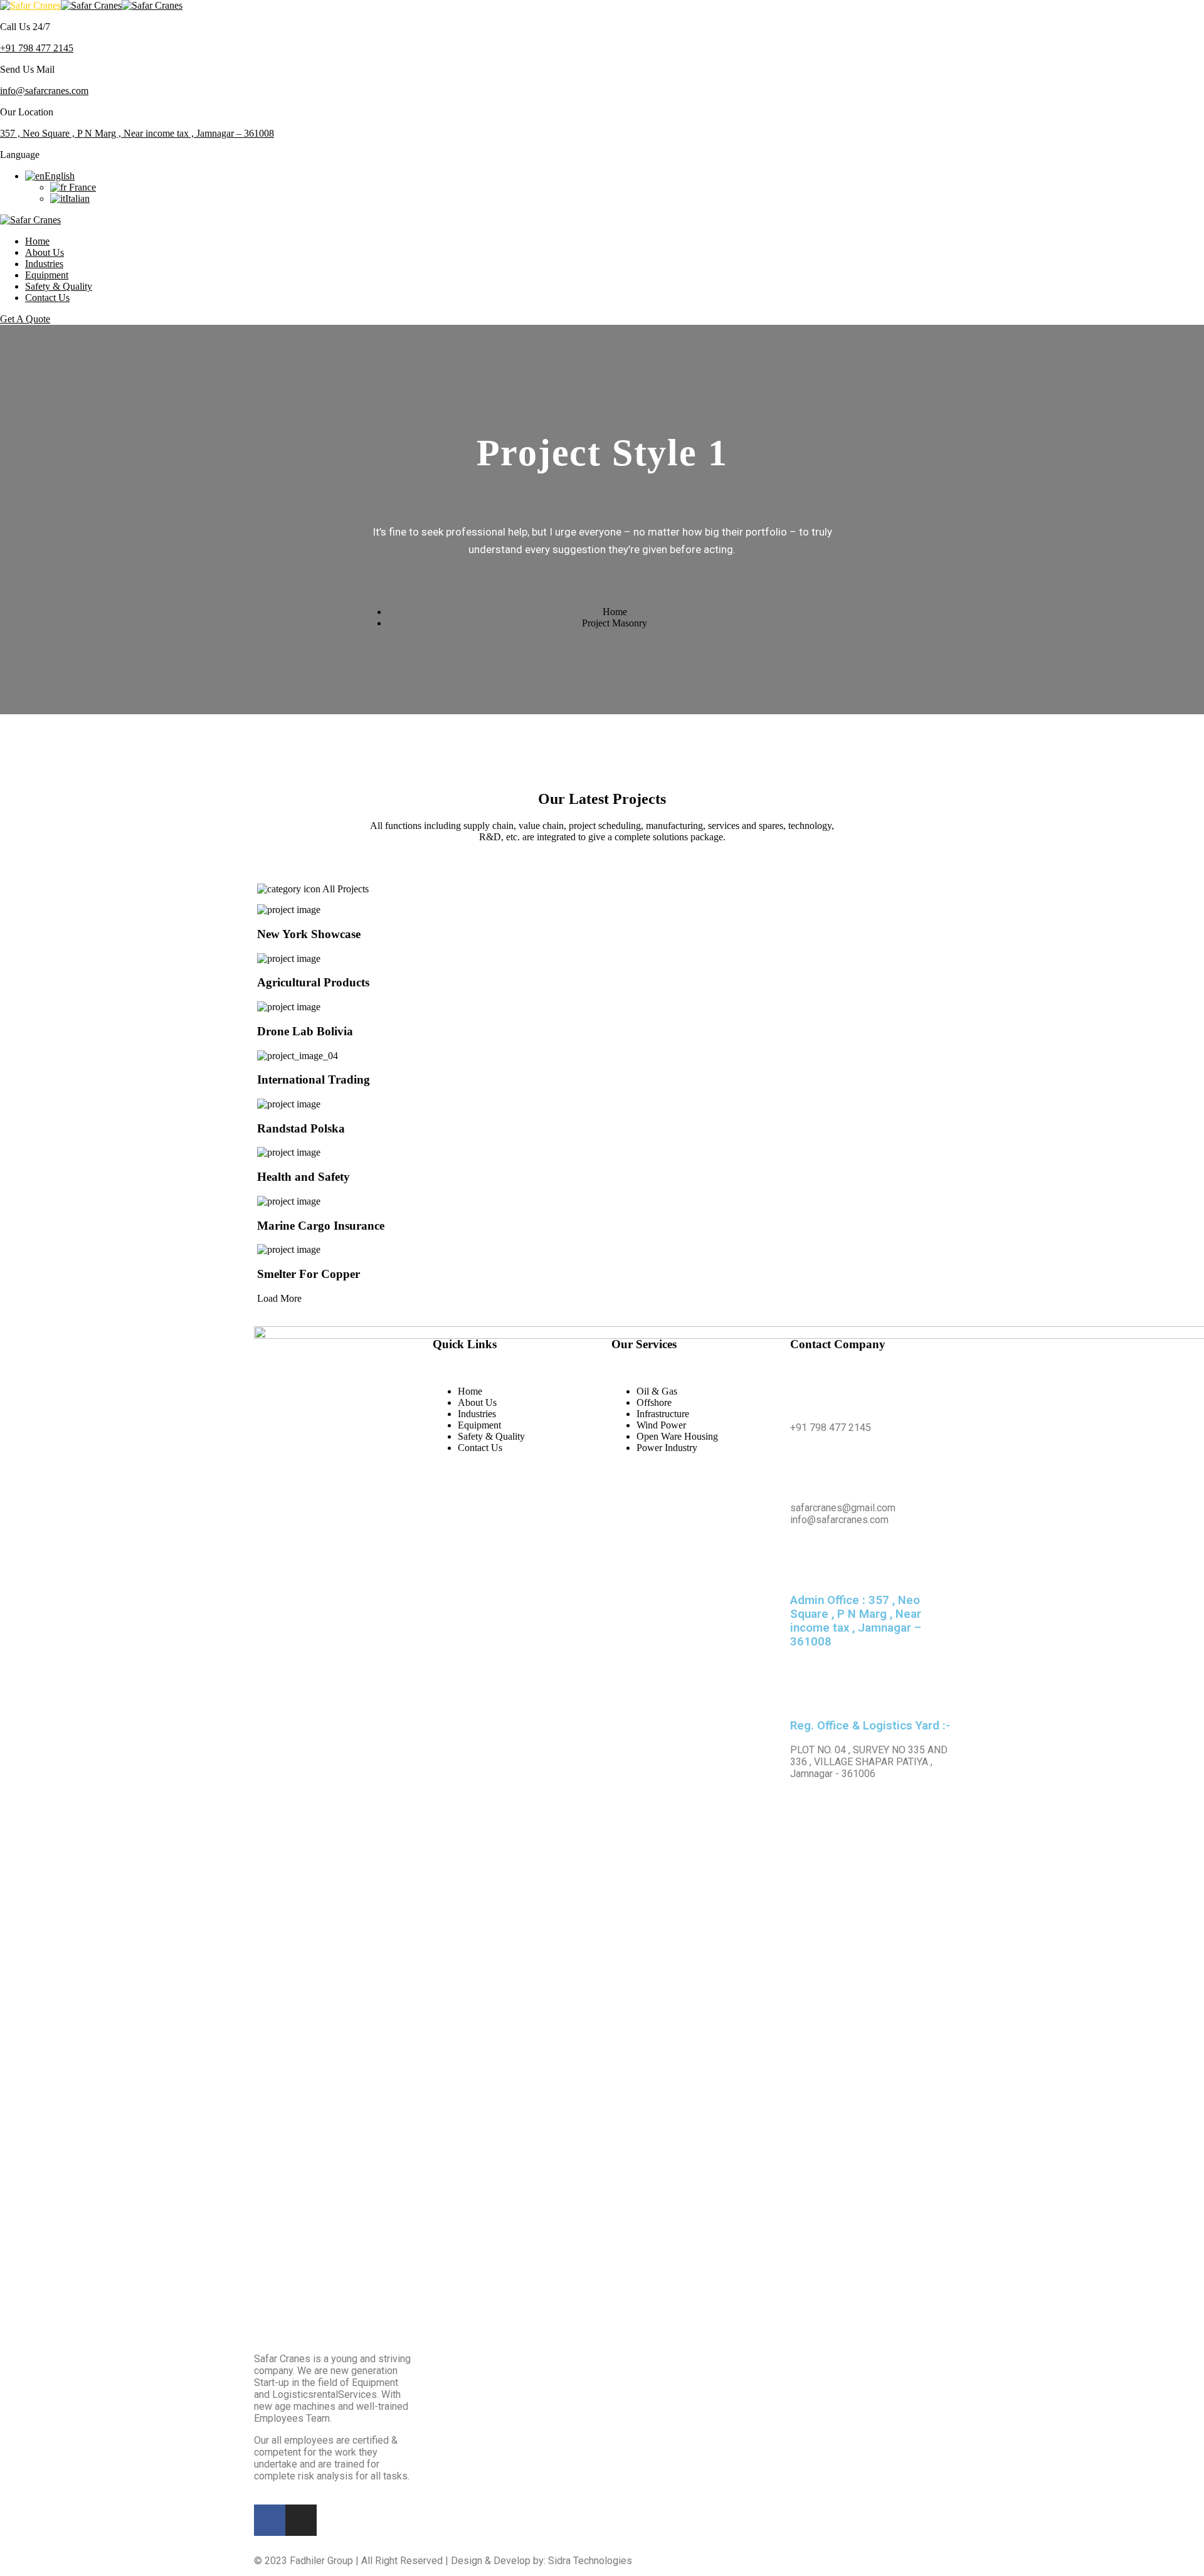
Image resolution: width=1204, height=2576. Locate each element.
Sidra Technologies (590, 2561)
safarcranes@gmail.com (843, 1508)
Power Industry (667, 1448)
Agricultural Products (313, 982)
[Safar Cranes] (30, 5)
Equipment (47, 275)
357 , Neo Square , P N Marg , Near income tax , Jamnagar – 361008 (137, 133)
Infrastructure (663, 1414)
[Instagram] (301, 2520)
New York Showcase (309, 934)
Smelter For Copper (309, 1274)
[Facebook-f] (270, 2520)
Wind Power (661, 1425)
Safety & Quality (59, 286)
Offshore (654, 1402)
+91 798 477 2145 (37, 48)
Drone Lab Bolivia (305, 1031)
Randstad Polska (301, 1128)
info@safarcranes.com (44, 91)
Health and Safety (304, 1177)
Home (37, 241)
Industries (44, 264)
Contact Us (47, 298)
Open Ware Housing (677, 1436)
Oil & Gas (657, 1391)
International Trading (314, 1079)
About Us (45, 252)
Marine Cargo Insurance (321, 1226)
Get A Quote (25, 319)
